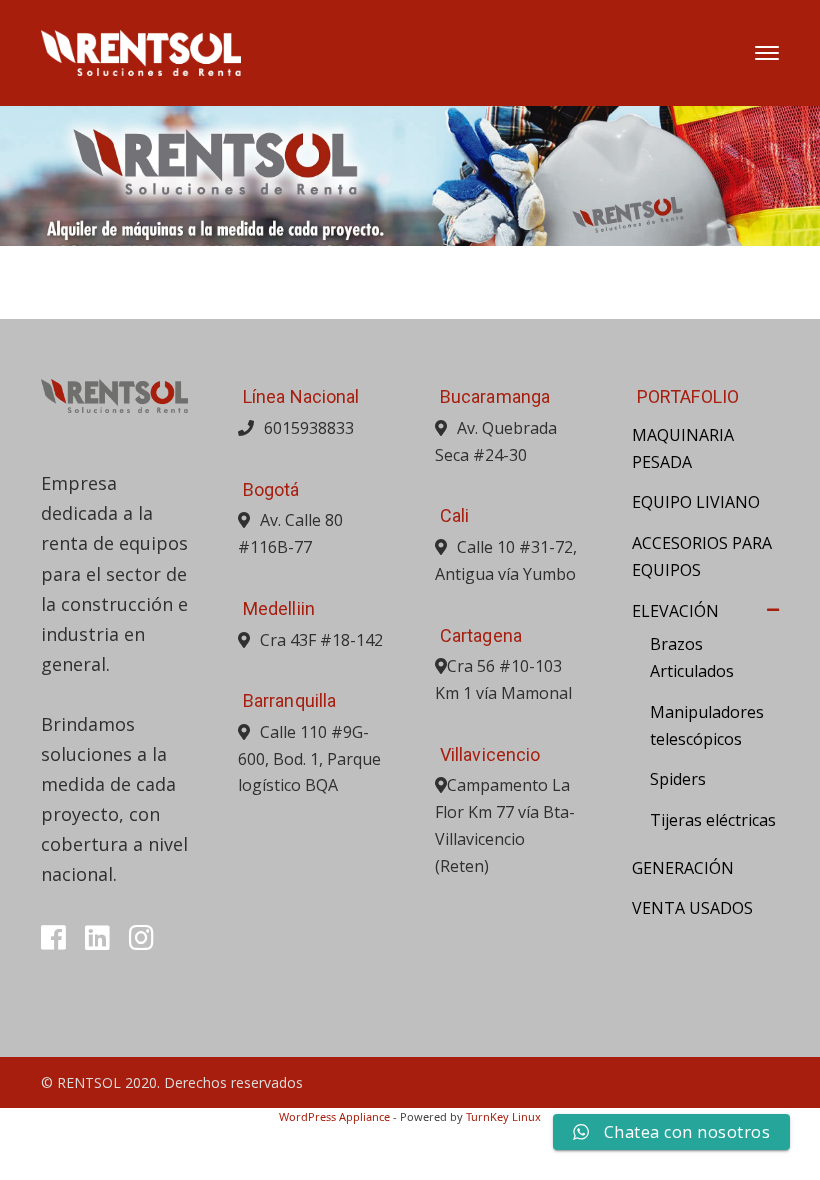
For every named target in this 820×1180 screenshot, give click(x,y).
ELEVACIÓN (675, 611)
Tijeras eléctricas (713, 820)
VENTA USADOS (692, 908)
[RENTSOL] (141, 51)
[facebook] (53, 938)
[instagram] (141, 938)
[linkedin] (97, 938)
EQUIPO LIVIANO (696, 502)
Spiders (678, 779)
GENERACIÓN (683, 868)
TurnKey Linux (503, 1116)
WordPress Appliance (334, 1116)
